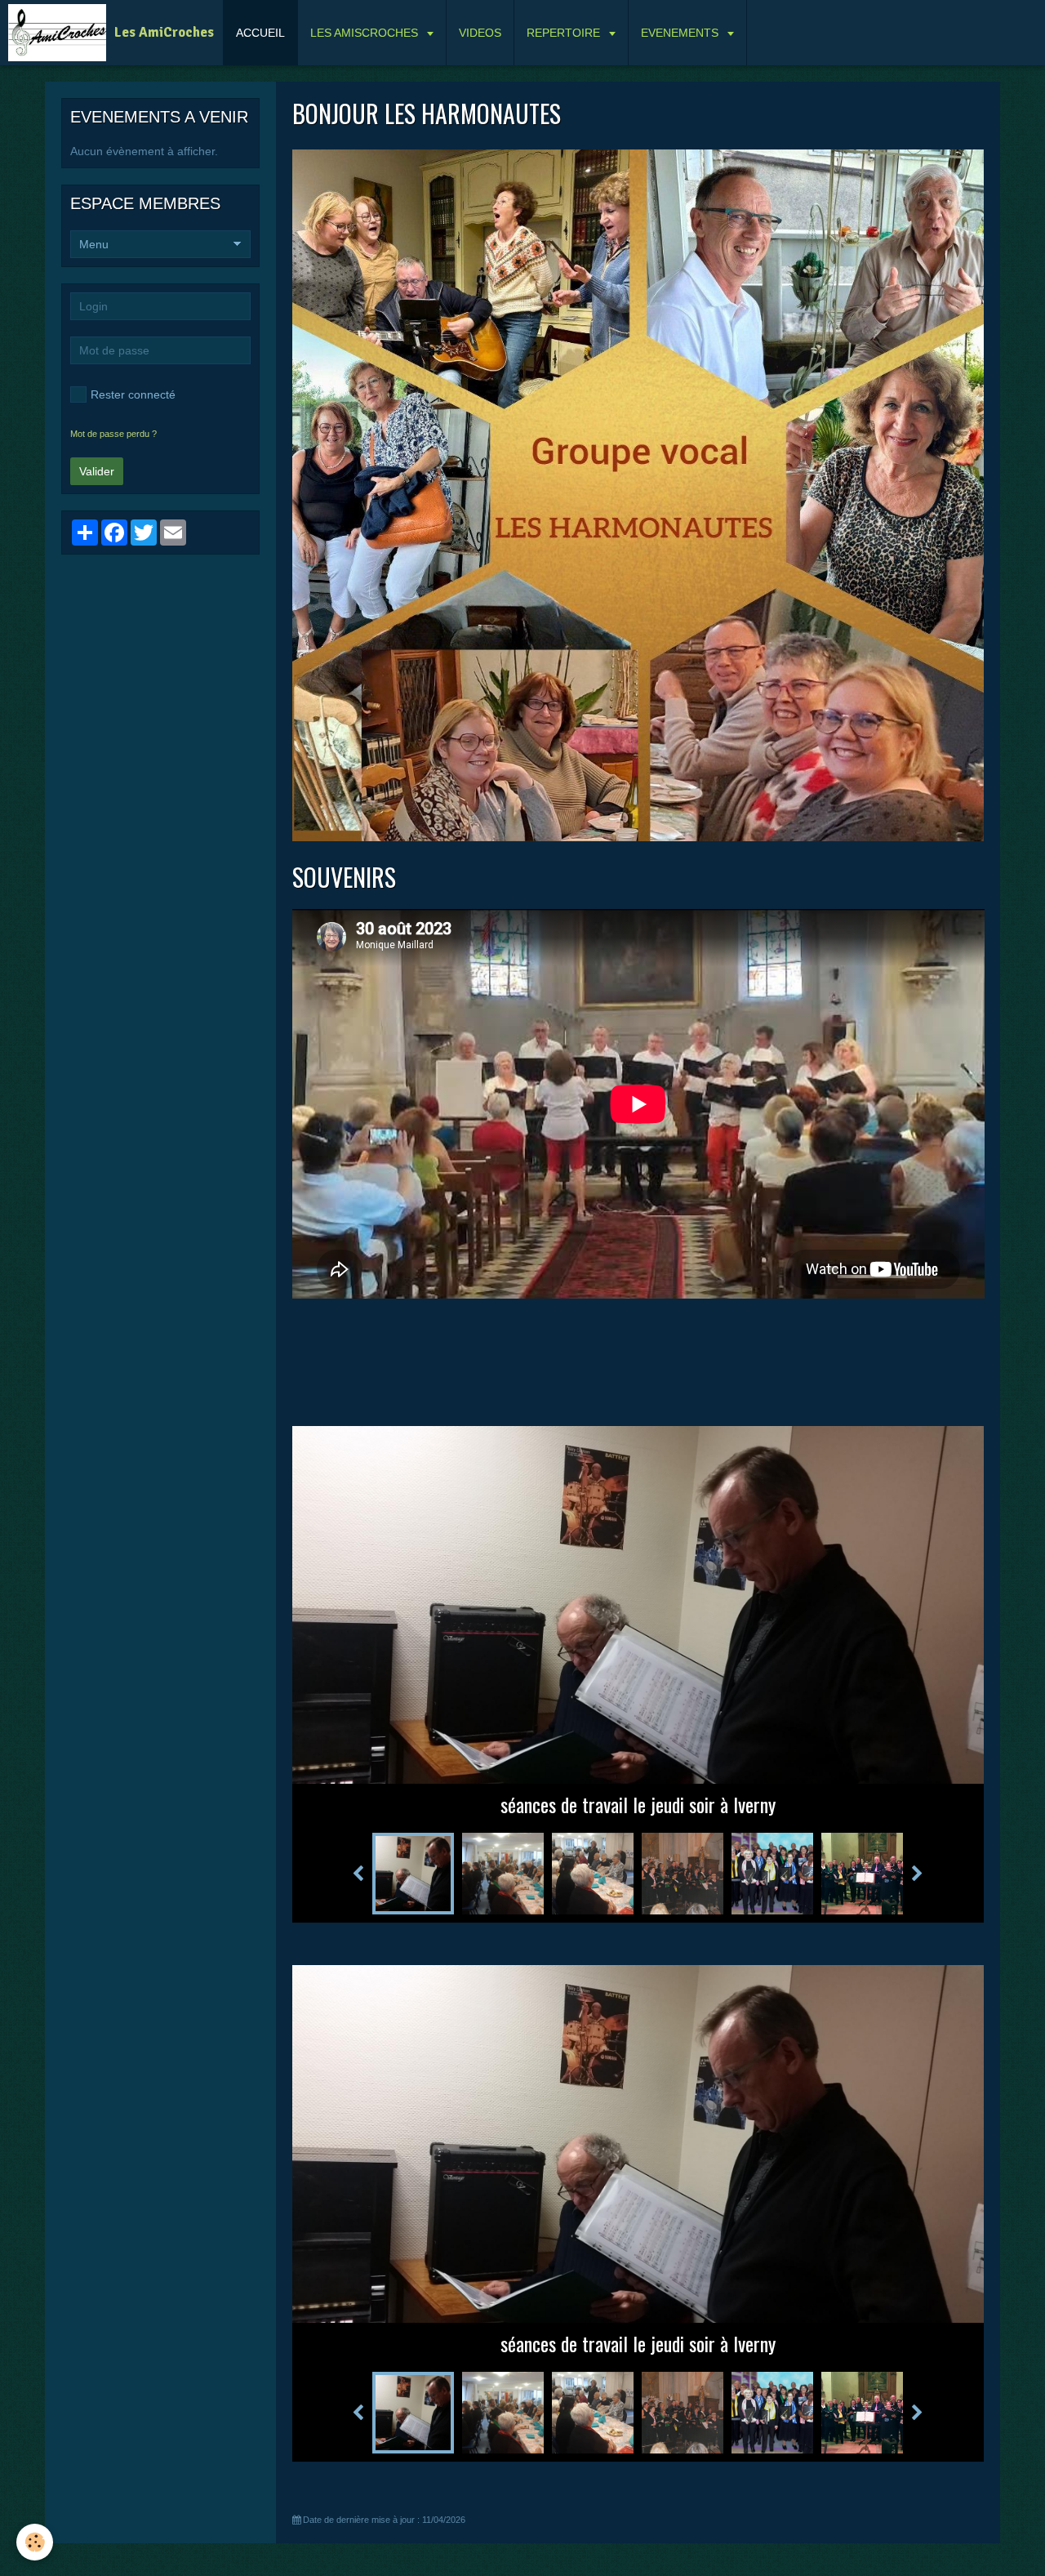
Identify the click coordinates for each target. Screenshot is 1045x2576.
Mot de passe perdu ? (113, 434)
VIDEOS (480, 33)
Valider (97, 471)
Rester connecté (133, 394)
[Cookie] (35, 2542)
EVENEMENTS (681, 33)
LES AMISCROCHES (366, 33)
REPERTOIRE (565, 33)
